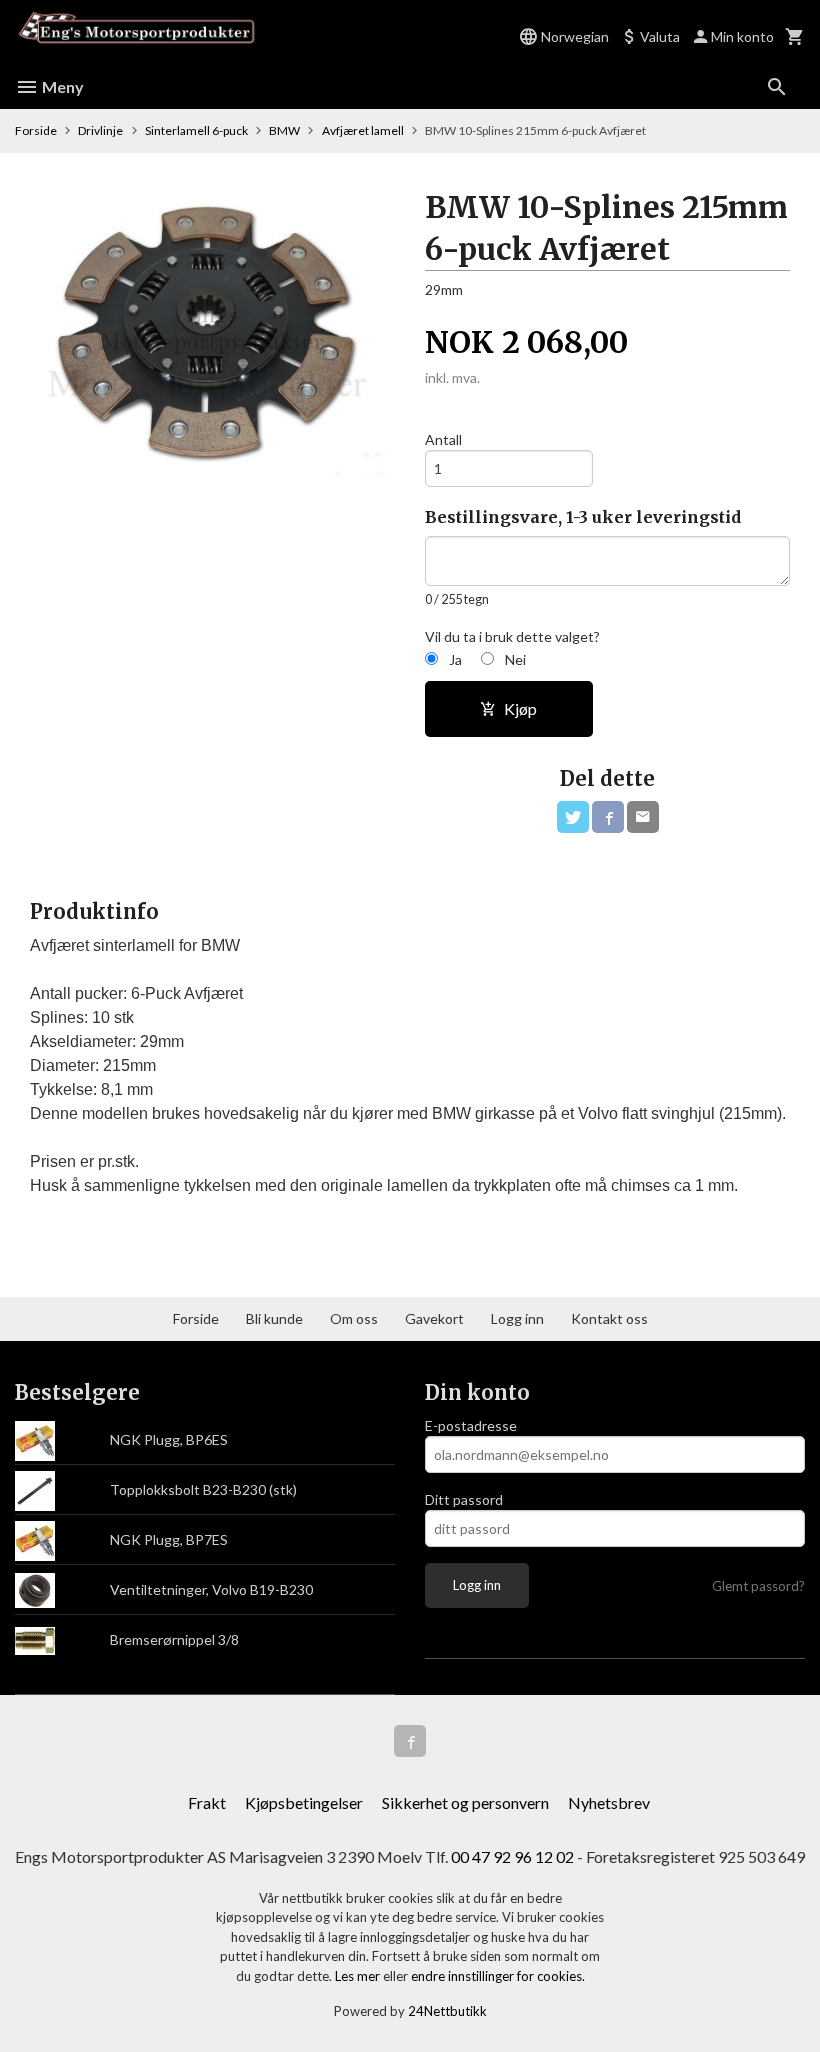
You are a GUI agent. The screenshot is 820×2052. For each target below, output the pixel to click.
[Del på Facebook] (608, 817)
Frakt (207, 1802)
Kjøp (520, 708)
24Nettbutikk (447, 2011)
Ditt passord (464, 1499)
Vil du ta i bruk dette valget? (512, 636)
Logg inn (517, 1318)
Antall (443, 439)
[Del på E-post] (643, 817)
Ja (455, 659)
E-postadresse (471, 1425)
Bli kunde (274, 1318)
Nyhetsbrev (609, 1802)
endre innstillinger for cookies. (498, 1976)
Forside (36, 130)
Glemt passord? (758, 1586)
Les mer (359, 1976)
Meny (61, 86)
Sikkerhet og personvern (465, 1802)
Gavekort (434, 1318)
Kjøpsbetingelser (304, 1802)
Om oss (354, 1318)
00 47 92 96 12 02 (512, 1856)
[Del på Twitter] (573, 817)
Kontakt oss (609, 1318)
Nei (515, 659)
